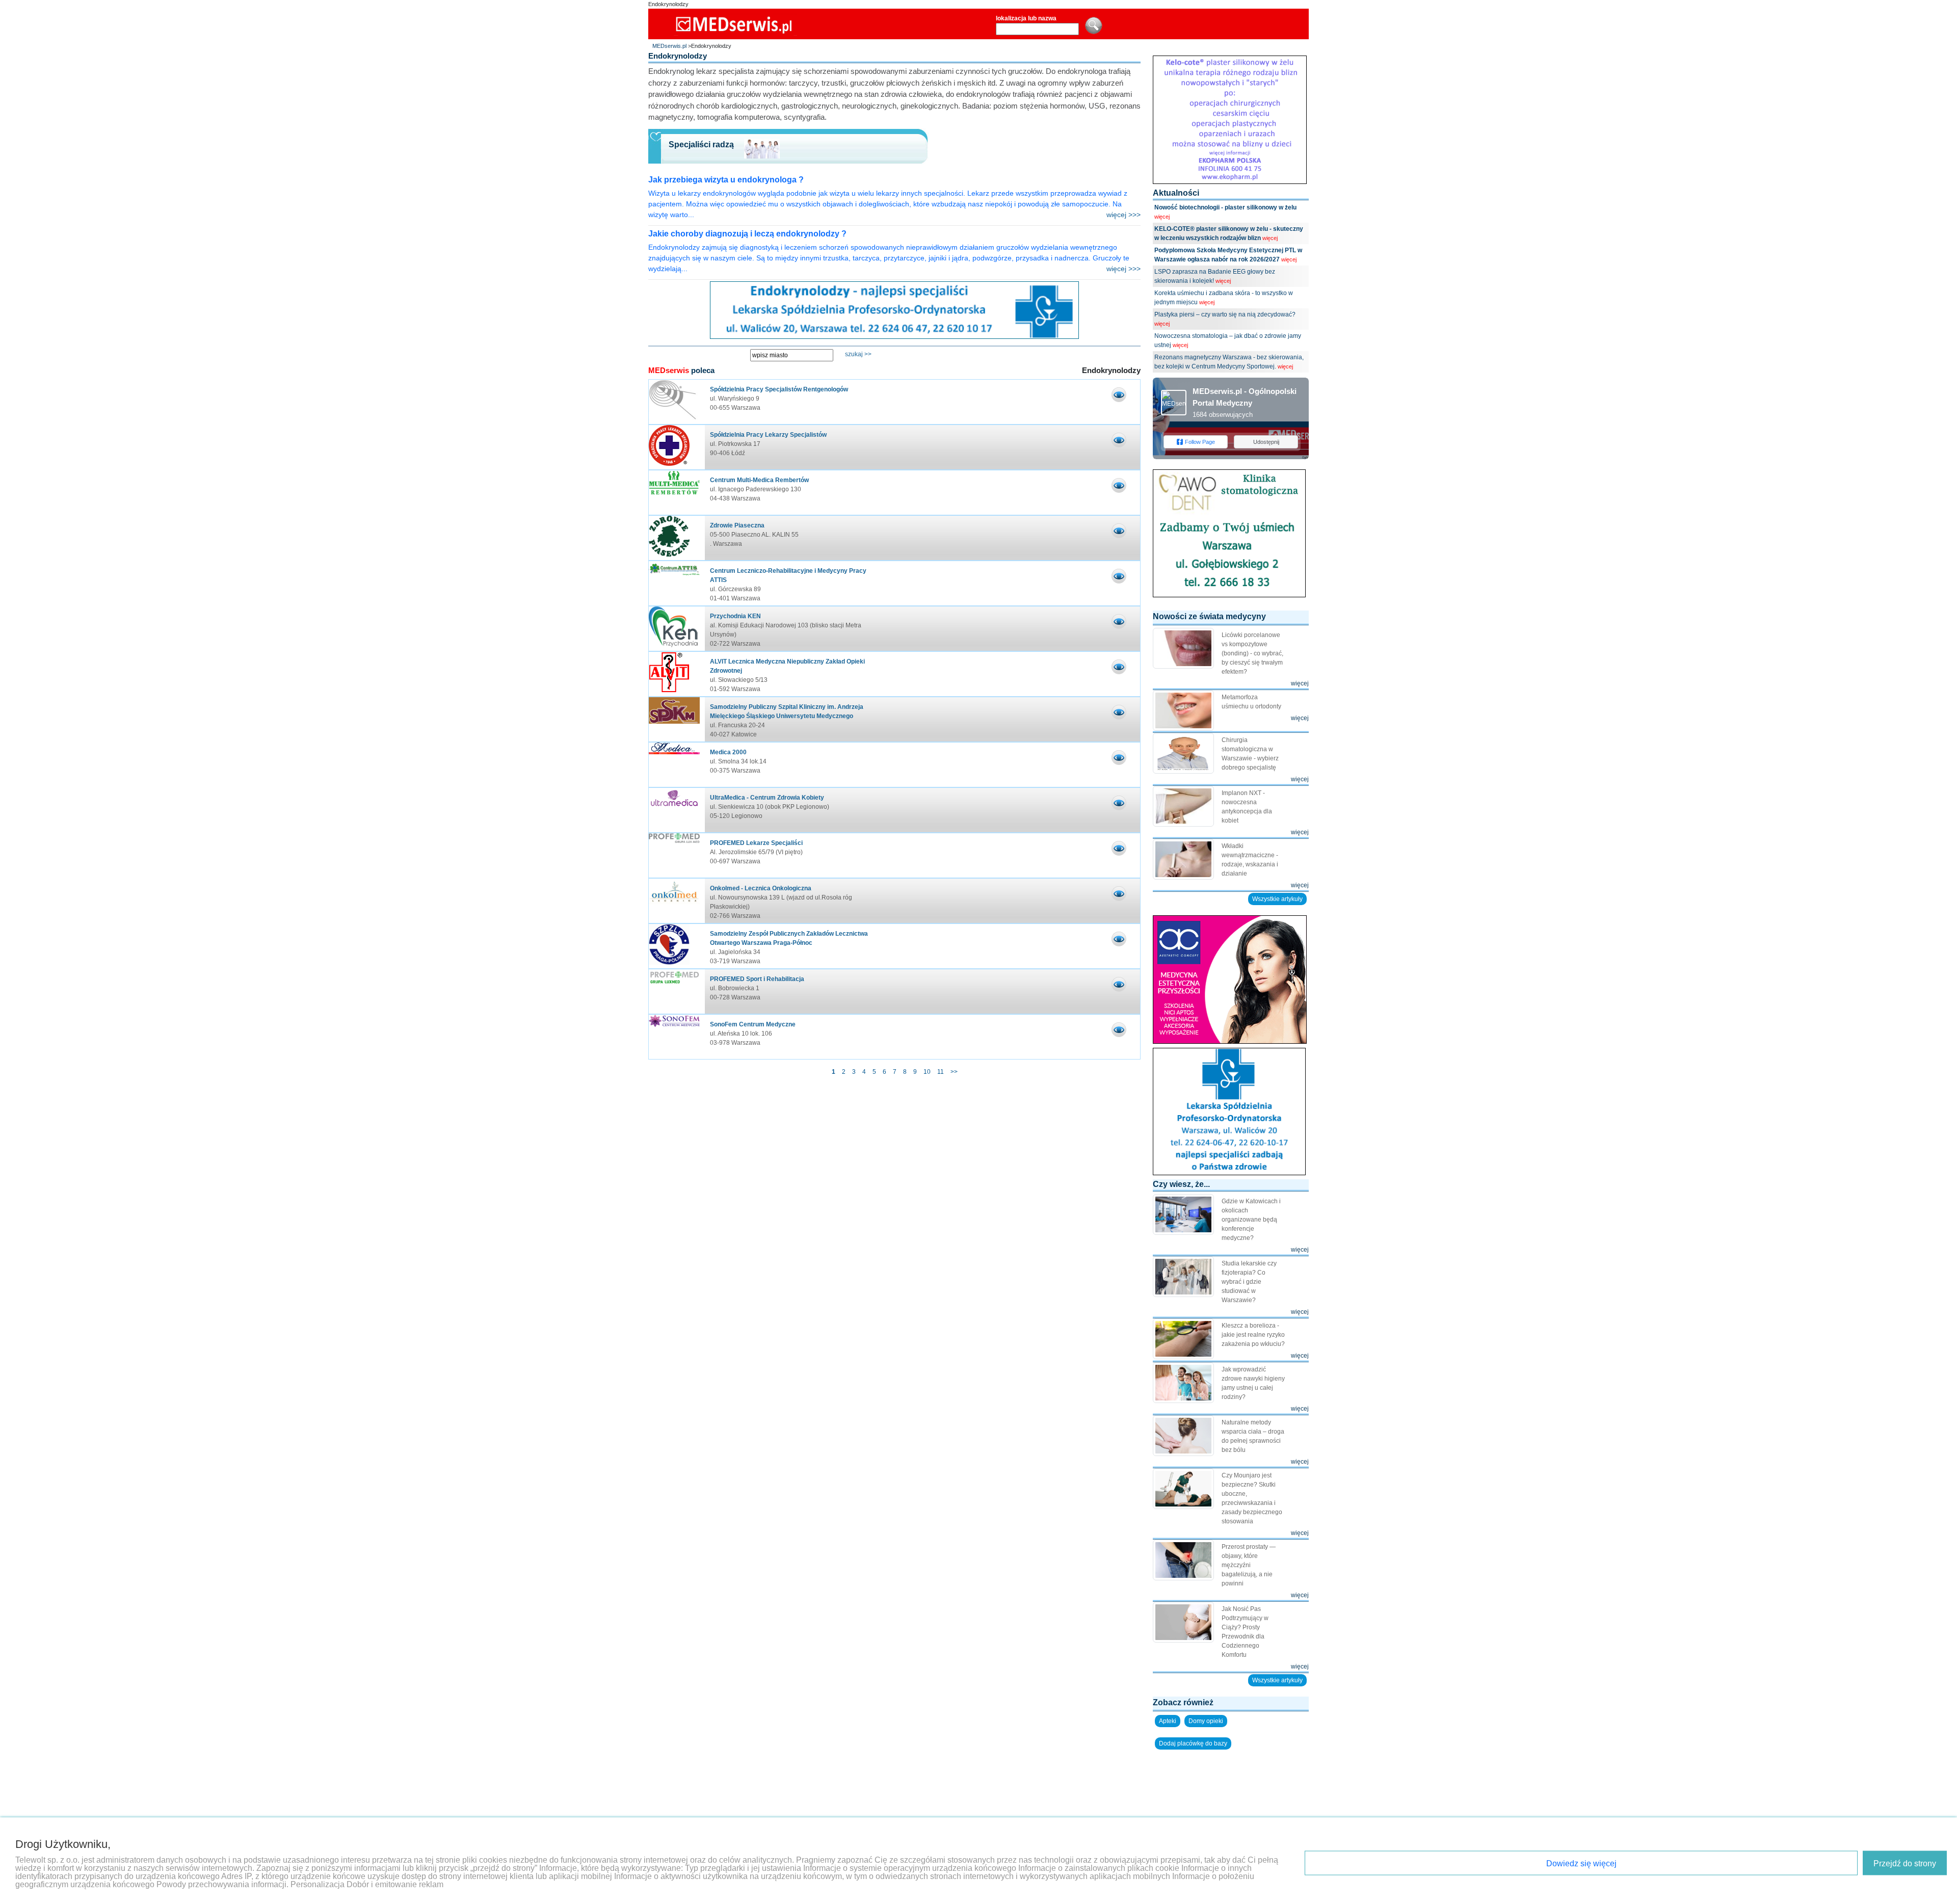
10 (927, 1072)
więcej (1162, 217)
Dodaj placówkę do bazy (1193, 1743)
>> (954, 1072)
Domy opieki (1206, 1721)
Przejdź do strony (1905, 1863)
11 (941, 1072)
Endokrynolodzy (668, 4)
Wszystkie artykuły (1277, 899)
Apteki (1168, 1721)
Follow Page (1200, 442)
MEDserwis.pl (669, 46)
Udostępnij (1266, 442)
